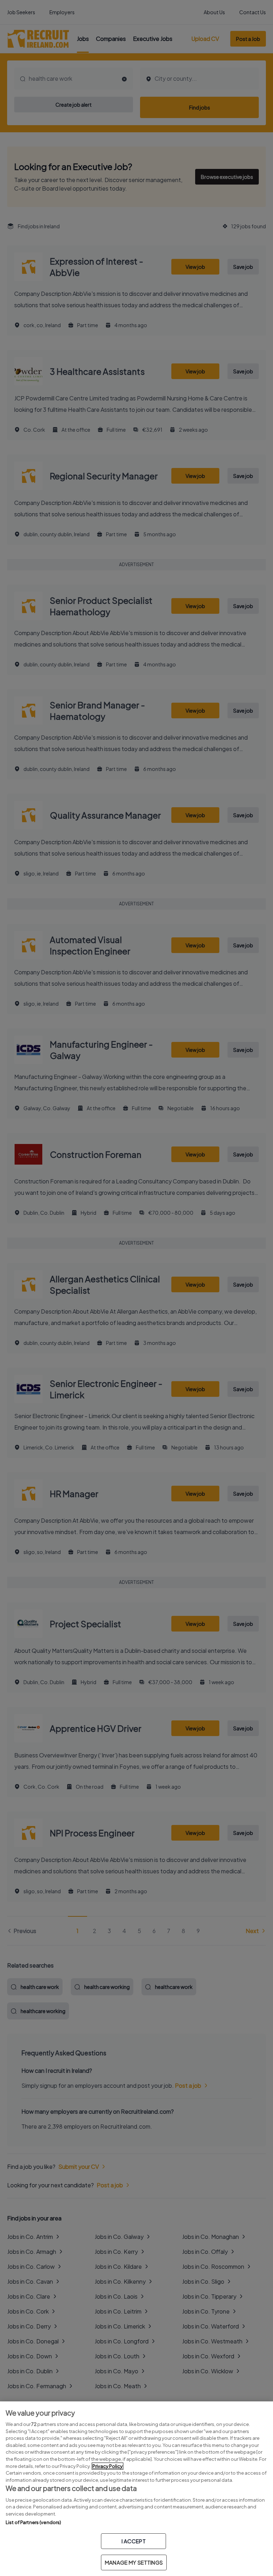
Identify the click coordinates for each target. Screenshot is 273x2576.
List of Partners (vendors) (33, 2522)
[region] (136, 2489)
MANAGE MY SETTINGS (134, 2562)
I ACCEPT (134, 2541)
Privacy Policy (108, 2466)
